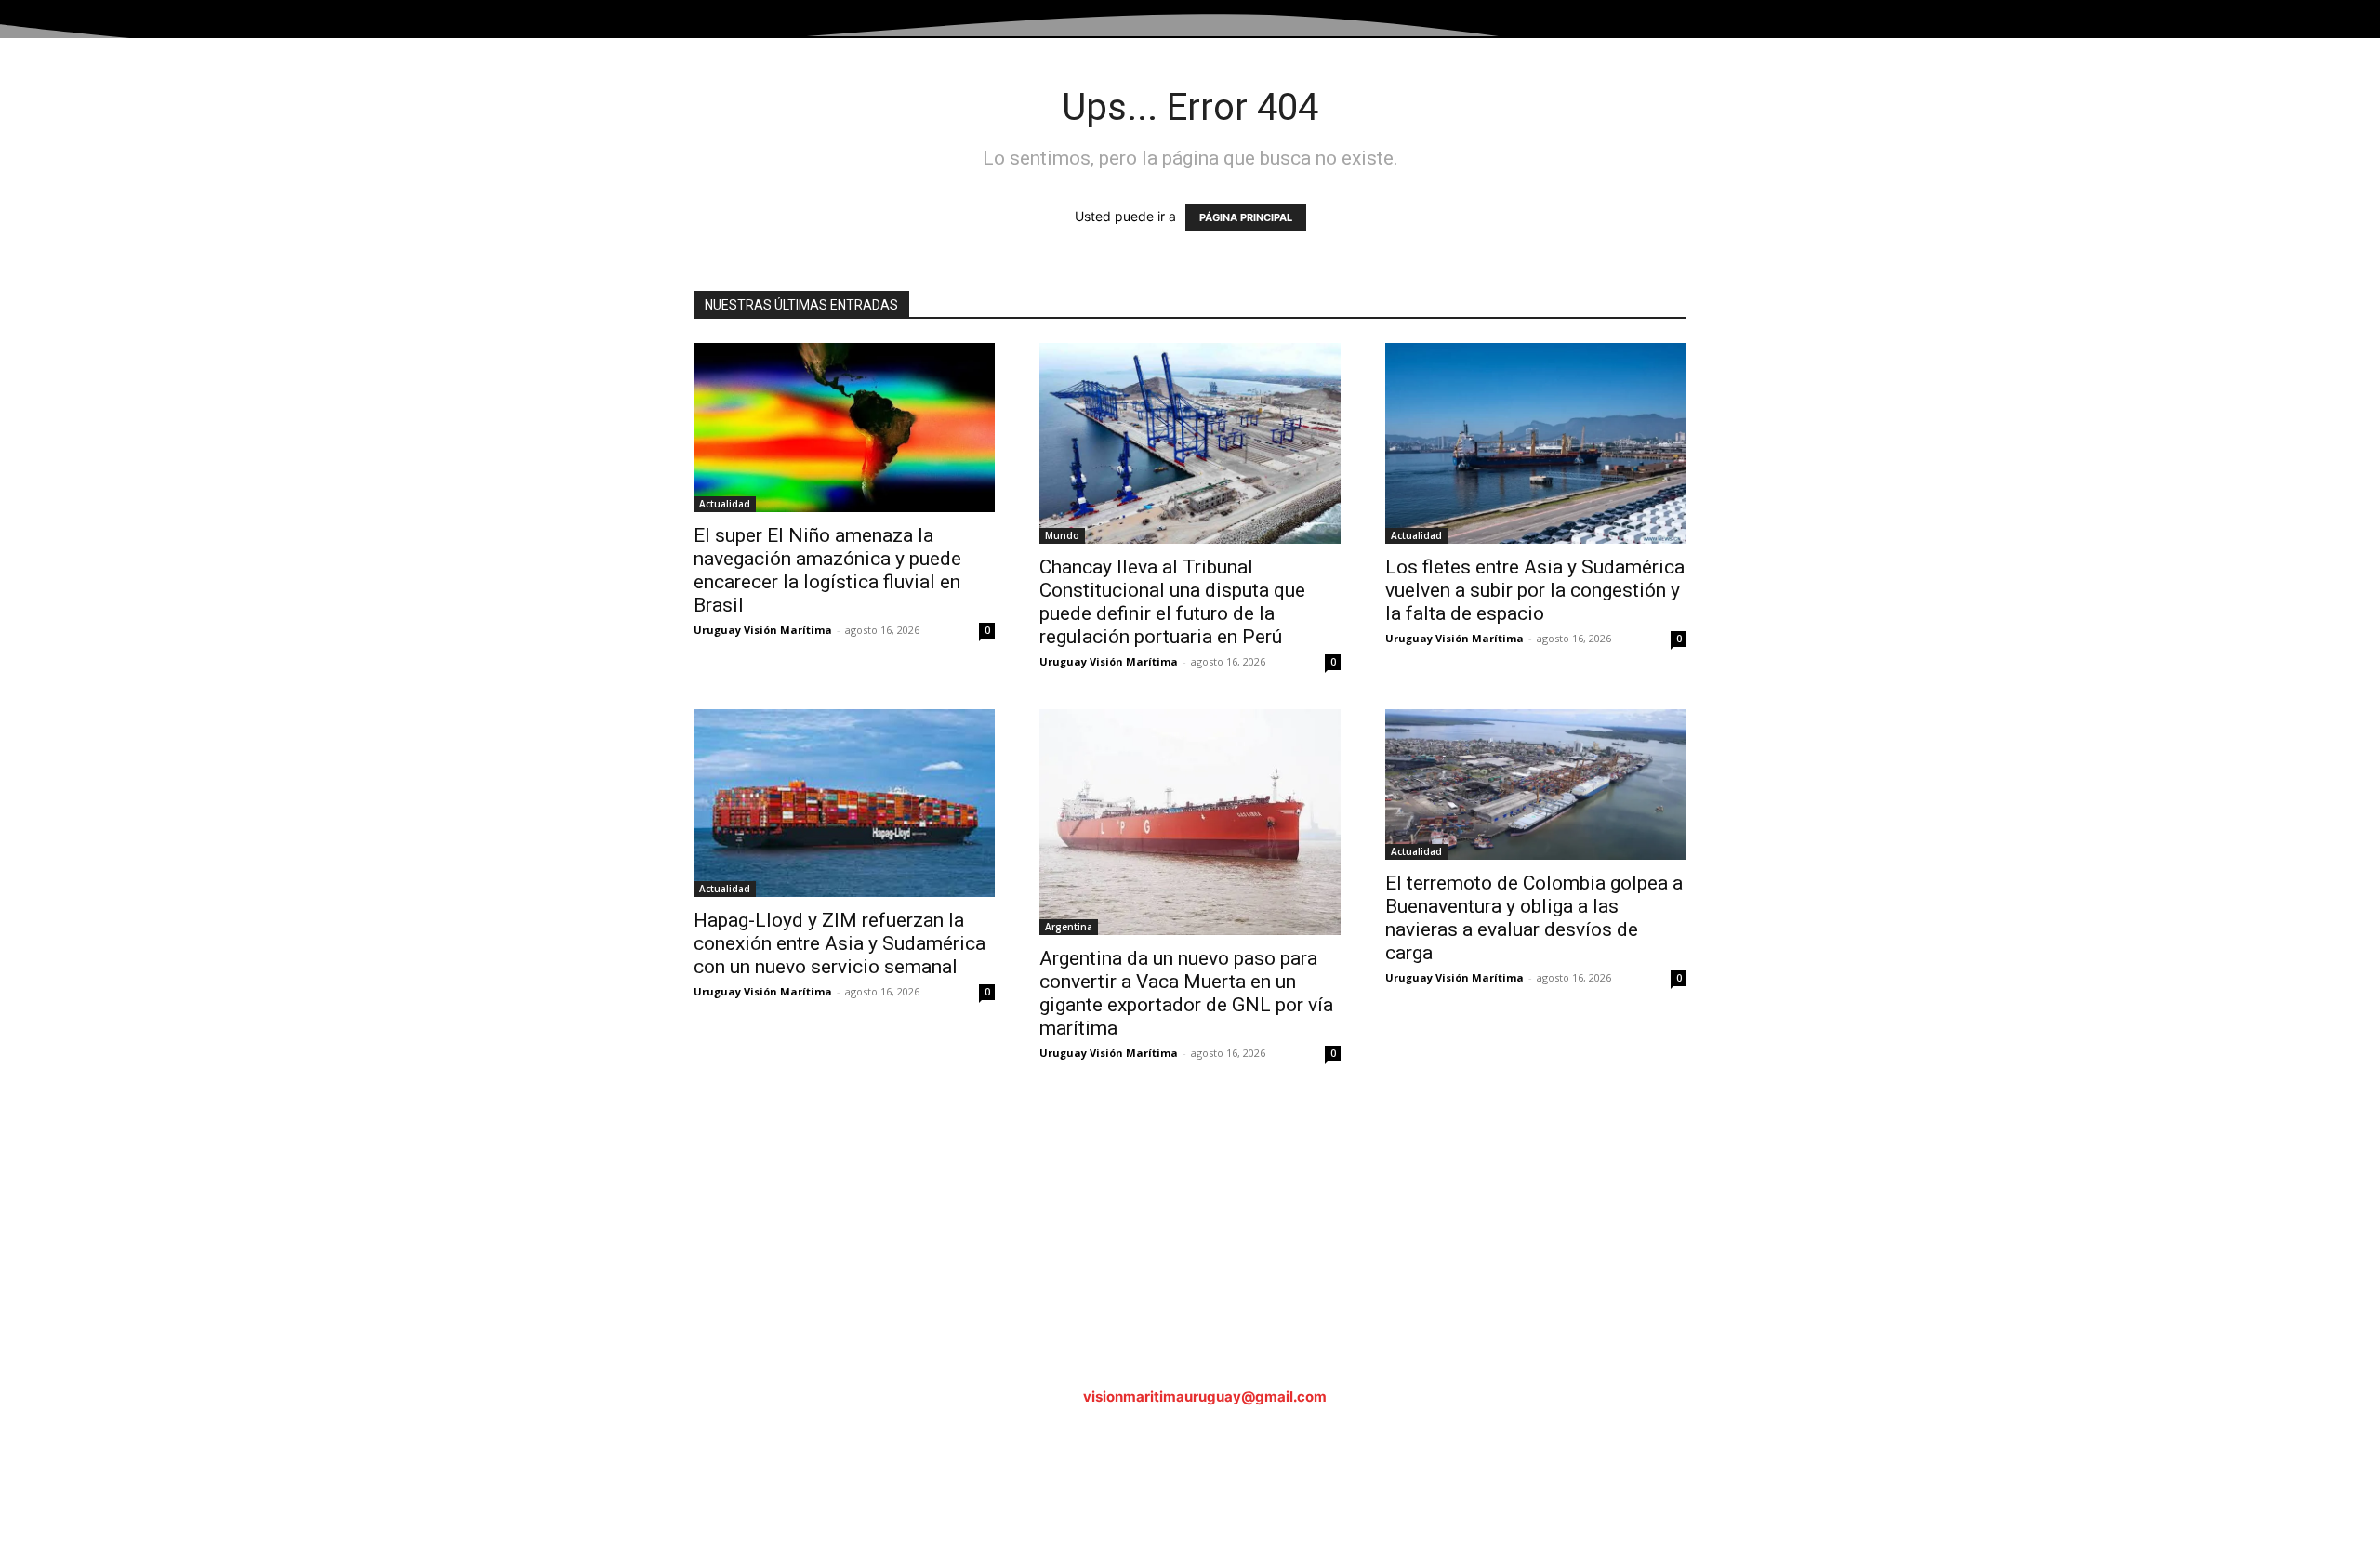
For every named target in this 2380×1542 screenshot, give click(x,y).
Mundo (1062, 535)
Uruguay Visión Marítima (763, 630)
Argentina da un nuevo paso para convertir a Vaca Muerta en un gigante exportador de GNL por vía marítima (1186, 993)
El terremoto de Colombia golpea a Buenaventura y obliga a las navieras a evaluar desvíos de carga (1534, 918)
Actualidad (725, 504)
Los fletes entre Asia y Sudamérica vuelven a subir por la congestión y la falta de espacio (1535, 590)
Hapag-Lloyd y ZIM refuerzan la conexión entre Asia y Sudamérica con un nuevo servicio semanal (840, 943)
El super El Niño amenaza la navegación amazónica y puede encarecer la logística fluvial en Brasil (827, 570)
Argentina (1069, 927)
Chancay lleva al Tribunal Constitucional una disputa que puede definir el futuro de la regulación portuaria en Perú (1172, 602)
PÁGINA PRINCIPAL (1246, 217)
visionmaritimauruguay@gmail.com (1205, 1397)
